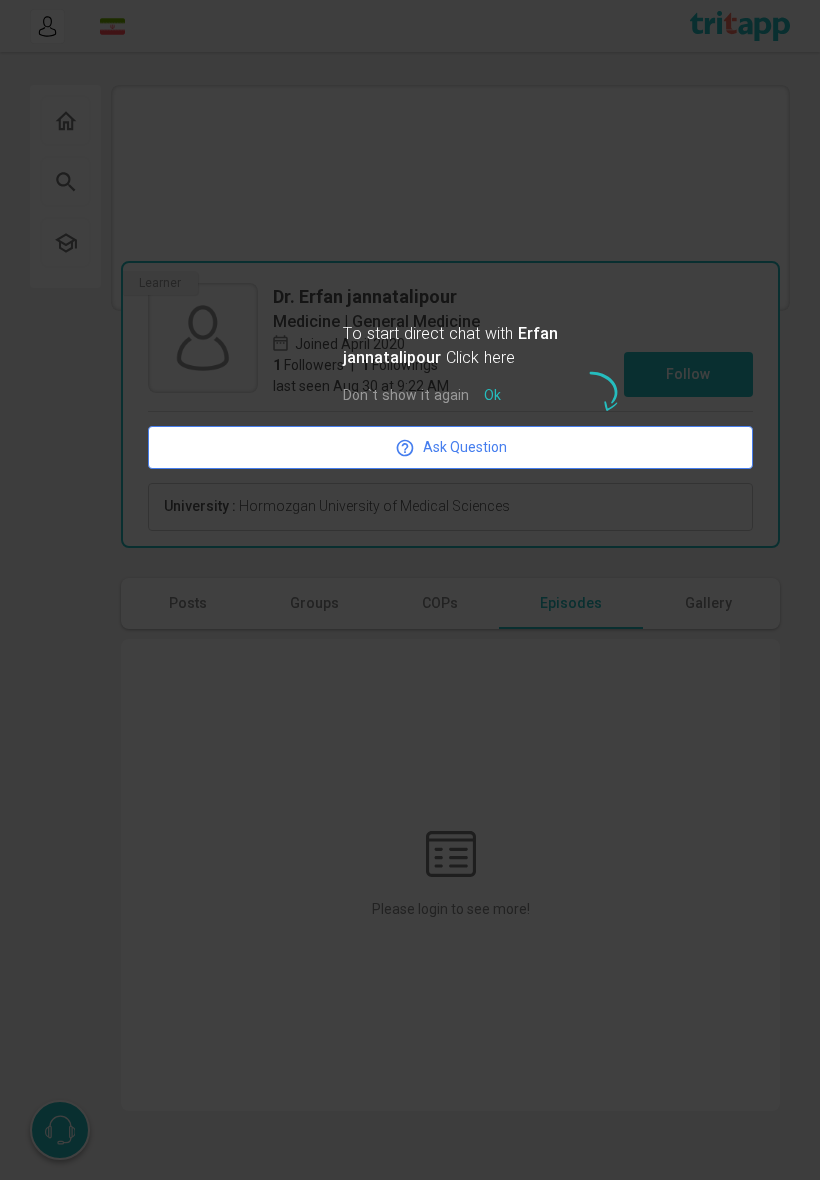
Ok (492, 396)
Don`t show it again (406, 396)
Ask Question (465, 447)
